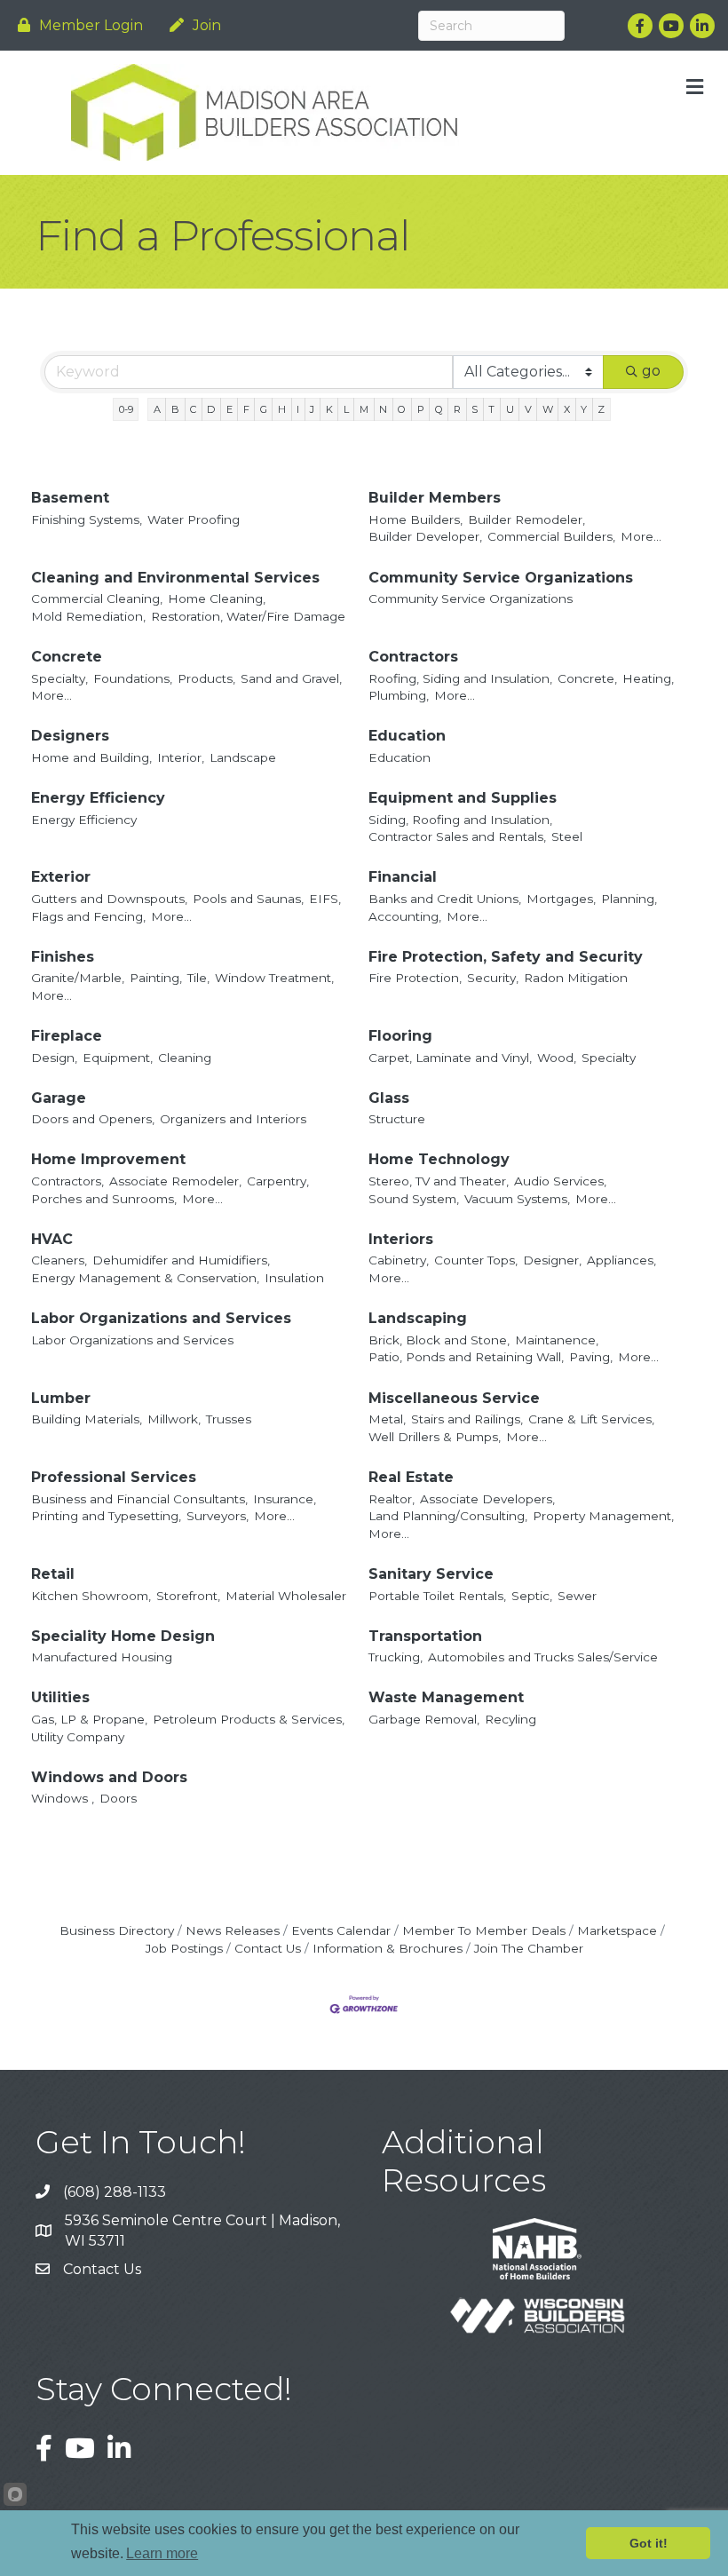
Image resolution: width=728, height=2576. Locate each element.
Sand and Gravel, (291, 678)
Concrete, (587, 678)
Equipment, (118, 1058)
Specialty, (59, 678)
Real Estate (411, 1477)
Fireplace (67, 1036)
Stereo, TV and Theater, (439, 1181)
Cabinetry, (399, 1260)
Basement (70, 498)
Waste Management (446, 1697)
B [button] (175, 409)
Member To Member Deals (484, 1930)
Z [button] (601, 409)
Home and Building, (91, 757)
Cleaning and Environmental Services (175, 578)
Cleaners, (59, 1260)
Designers (70, 736)
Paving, (591, 1357)
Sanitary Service (431, 1574)
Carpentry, (278, 1181)
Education (407, 736)
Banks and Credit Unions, (445, 899)
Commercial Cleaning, (97, 598)
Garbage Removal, (424, 1719)
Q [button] (439, 409)
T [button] (491, 409)
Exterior (61, 877)
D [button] (211, 409)
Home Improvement (108, 1159)
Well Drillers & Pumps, (435, 1437)
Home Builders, (415, 519)
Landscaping (418, 1318)
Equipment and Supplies (463, 798)
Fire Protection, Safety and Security (506, 957)
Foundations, (133, 678)
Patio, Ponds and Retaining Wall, (466, 1357)
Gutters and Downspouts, (109, 899)
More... (641, 536)
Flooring (400, 1036)
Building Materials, (87, 1419)
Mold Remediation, (88, 616)
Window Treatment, (274, 978)
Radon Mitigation (576, 978)
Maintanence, (557, 1340)
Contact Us (268, 1948)
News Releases (233, 1930)
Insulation (294, 1278)
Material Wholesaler (286, 1596)
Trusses (229, 1419)
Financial (403, 877)
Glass (389, 1098)
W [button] (548, 409)
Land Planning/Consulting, (448, 1516)
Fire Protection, (415, 978)
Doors (118, 1798)
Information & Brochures (388, 1948)
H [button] (282, 409)
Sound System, (414, 1199)
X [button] (567, 409)
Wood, (557, 1058)
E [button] (229, 409)
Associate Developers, (487, 1499)
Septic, (532, 1596)
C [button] (193, 409)
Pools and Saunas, (248, 899)
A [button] (157, 409)
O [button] (402, 409)
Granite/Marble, (78, 978)
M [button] (364, 409)
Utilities (60, 1697)
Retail (53, 1574)
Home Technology (439, 1159)
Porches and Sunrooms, (104, 1199)
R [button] (457, 409)
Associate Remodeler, (175, 1181)
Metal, (387, 1419)
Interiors (401, 1239)
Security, (493, 978)
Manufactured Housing (102, 1657)
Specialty (609, 1058)
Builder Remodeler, (526, 519)
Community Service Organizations (501, 578)
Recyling (510, 1719)
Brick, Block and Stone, (439, 1340)
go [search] (651, 371)
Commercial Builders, (551, 536)
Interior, (181, 757)
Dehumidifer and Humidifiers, (181, 1260)
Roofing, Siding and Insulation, (460, 678)
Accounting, (405, 916)
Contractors (413, 657)
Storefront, (188, 1596)
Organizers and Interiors (233, 1119)
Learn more (162, 2553)
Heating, (648, 678)
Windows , (63, 1798)
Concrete (67, 657)
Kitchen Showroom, (91, 1596)
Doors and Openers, (93, 1119)
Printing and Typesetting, (106, 1516)
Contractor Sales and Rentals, (457, 836)
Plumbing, (399, 695)
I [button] (298, 409)
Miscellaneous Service (454, 1398)
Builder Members (435, 498)
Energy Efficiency (98, 798)
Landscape (243, 757)
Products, (206, 678)
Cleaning (185, 1058)
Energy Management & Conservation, (145, 1278)
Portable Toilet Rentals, (437, 1596)
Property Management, (603, 1516)
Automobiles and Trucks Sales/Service (543, 1657)
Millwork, (174, 1419)
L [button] (346, 409)
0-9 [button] (126, 409)
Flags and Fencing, (88, 916)
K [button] (329, 409)
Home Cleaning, (217, 598)
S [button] (475, 409)
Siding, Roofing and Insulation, (460, 820)
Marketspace (617, 1930)
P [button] (421, 409)
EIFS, (325, 899)
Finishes (63, 957)
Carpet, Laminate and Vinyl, (450, 1058)
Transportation (425, 1636)
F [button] (246, 409)
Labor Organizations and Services (161, 1318)
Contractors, (67, 1181)
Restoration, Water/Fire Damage (248, 616)
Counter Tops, (476, 1260)
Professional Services (114, 1477)
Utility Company (78, 1737)
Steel (567, 836)
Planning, (629, 899)
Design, (54, 1058)
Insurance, (285, 1499)
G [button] (264, 409)
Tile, (198, 978)
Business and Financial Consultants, (139, 1499)
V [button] (528, 409)
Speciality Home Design (123, 1636)
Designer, (552, 1260)
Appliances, (621, 1260)
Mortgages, (561, 899)
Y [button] (584, 409)
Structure (397, 1119)
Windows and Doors (109, 1777)
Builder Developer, (425, 536)
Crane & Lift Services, (591, 1419)
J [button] (312, 409)
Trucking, (396, 1657)
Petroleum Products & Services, (249, 1719)
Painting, (156, 978)
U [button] (510, 409)
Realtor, (392, 1499)
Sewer (577, 1596)
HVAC (52, 1239)
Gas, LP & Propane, (89, 1719)
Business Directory (117, 1930)
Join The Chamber (529, 1948)
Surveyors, (218, 1516)
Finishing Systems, (87, 519)
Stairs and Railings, (467, 1419)
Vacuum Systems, (517, 1199)
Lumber (61, 1398)
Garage (59, 1098)
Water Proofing (194, 519)
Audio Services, (560, 1181)
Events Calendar (341, 1930)
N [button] (383, 409)
